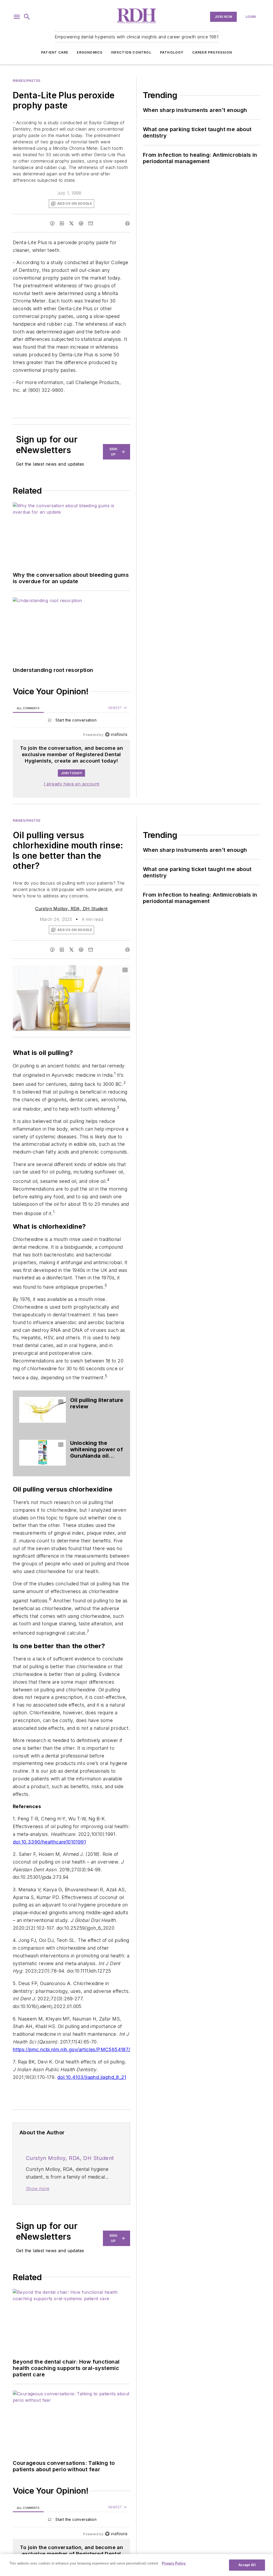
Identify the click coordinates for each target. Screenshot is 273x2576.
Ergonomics (90, 52)
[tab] (28, 708)
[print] (127, 223)
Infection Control (131, 52)
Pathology (172, 52)
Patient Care (55, 52)
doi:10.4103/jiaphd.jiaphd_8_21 (92, 2077)
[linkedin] (62, 223)
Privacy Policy (174, 2563)
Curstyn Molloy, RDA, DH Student (71, 909)
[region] (71, 721)
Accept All (247, 2565)
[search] (27, 17)
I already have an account (72, 784)
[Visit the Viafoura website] (116, 734)
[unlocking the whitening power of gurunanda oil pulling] (43, 1453)
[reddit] (81, 223)
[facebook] (52, 223)
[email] (91, 223)
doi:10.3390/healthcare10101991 (49, 1842)
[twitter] (71, 223)
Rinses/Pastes (27, 81)
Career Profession (212, 52)
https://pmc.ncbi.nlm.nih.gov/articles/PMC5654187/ (72, 2049)
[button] (17, 17)
